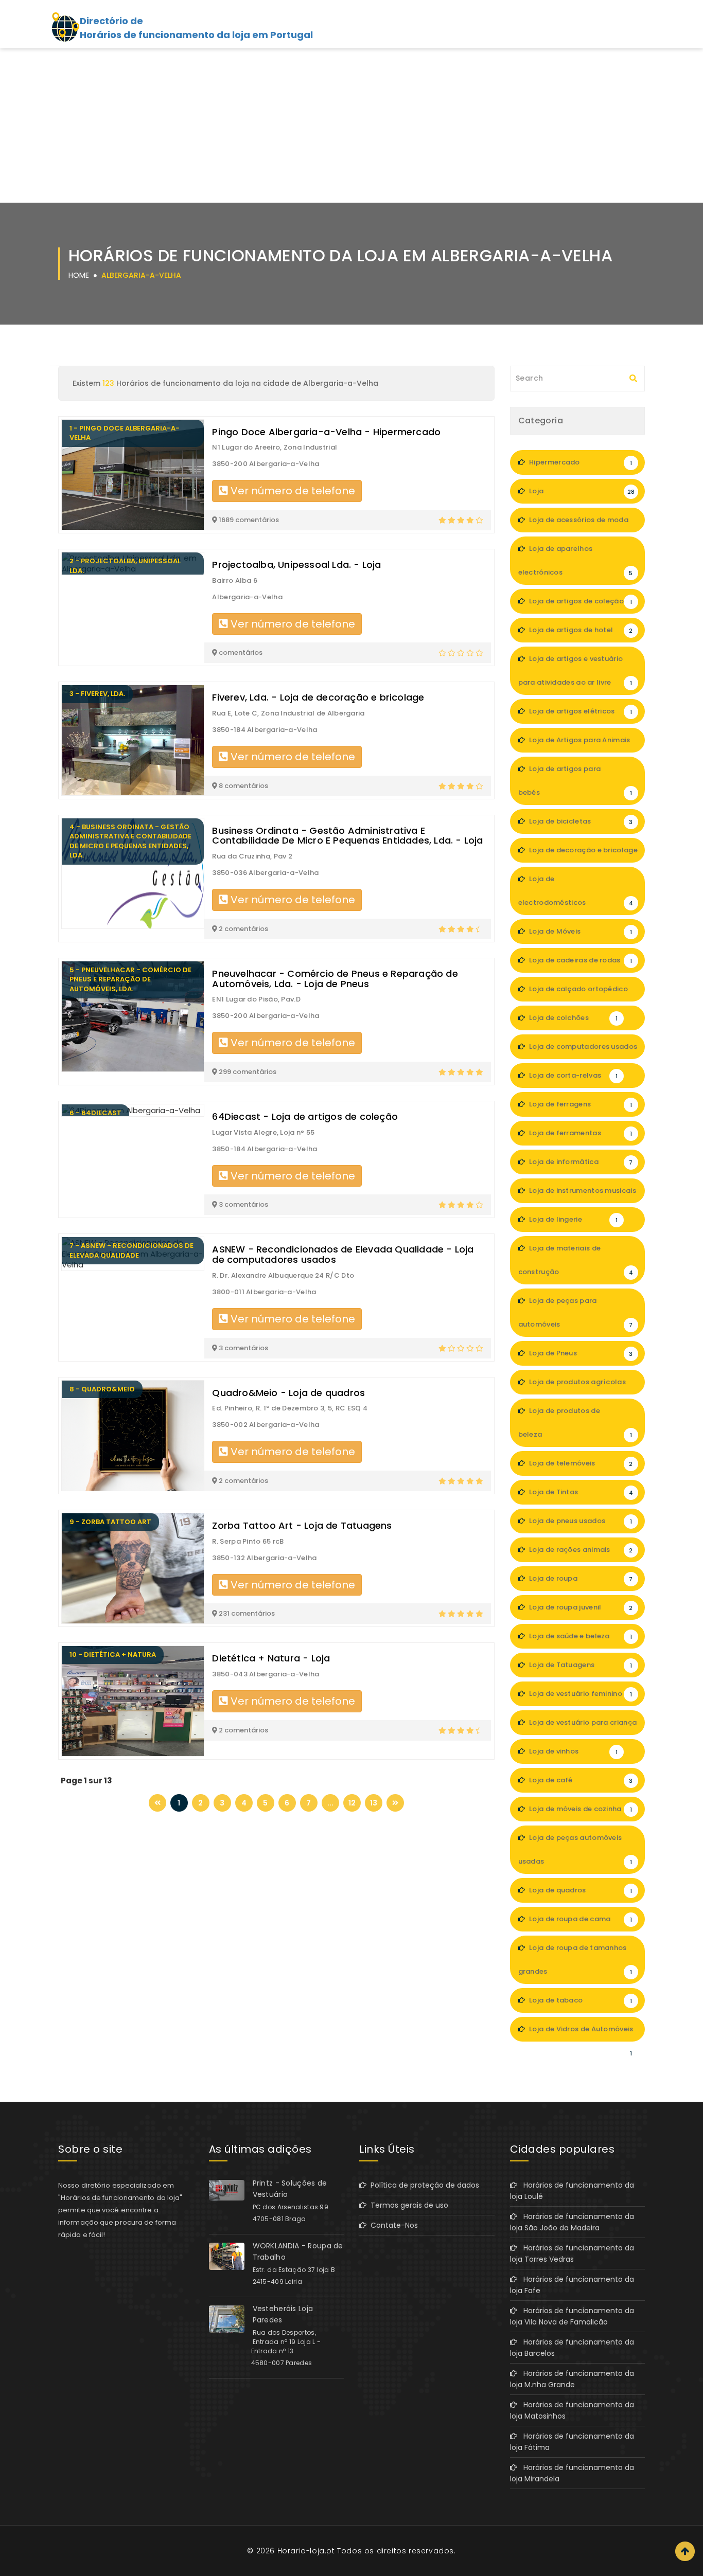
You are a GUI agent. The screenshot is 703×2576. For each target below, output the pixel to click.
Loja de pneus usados (580, 1521)
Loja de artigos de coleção (580, 601)
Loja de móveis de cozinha (580, 1809)
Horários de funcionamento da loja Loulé (572, 2191)
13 (374, 1803)
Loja (581, 491)
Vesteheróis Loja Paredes (283, 2314)
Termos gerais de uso (407, 2205)
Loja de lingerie (573, 1219)
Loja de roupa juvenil (580, 1607)
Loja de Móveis (580, 931)
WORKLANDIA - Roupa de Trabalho (298, 2251)
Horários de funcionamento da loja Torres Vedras (572, 2253)
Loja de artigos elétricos (580, 711)
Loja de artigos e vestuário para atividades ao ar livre (575, 670)
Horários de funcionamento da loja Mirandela (572, 2473)
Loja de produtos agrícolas (580, 1386)
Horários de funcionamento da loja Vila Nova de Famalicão (572, 2316)
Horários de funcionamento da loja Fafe (572, 2285)
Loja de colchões (573, 1018)
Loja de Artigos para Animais (580, 744)
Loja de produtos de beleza (575, 1423)
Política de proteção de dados (423, 2185)
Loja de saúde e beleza (580, 1636)
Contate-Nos (392, 2225)
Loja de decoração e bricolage (583, 854)
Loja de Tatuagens (580, 1665)
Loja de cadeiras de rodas (580, 960)
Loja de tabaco (580, 2000)
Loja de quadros (580, 1890)
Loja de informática (580, 1162)
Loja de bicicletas (580, 821)
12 (352, 1803)
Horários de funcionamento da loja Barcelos (572, 2348)
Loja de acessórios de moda (580, 524)
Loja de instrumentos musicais (582, 1194)
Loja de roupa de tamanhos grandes (575, 1960)
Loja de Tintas (580, 1492)
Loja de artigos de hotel (580, 630)
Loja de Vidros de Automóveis (581, 2033)
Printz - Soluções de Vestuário (290, 2189)
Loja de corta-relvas (573, 1075)
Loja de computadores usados (582, 1050)
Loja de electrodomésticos (576, 891)
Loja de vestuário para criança (582, 1726)
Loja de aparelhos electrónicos (576, 560)
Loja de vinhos (573, 1751)
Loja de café (580, 1780)
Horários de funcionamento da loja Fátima (572, 2442)
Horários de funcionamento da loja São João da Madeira (572, 2222)
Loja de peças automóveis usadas (575, 1849)
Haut (685, 2551)
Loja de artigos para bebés (575, 781)
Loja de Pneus (580, 1353)
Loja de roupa (580, 1578)
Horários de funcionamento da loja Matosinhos (572, 2410)
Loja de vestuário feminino (580, 1694)
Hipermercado (580, 462)
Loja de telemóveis (580, 1463)
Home (79, 275)
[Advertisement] (351, 126)
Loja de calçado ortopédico (580, 993)
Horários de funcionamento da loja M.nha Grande (572, 2379)
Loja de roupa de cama (580, 1919)
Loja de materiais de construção (576, 1260)
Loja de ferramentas (580, 1133)
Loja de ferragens (580, 1104)
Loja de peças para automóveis (576, 1312)
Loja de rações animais (580, 1550)
